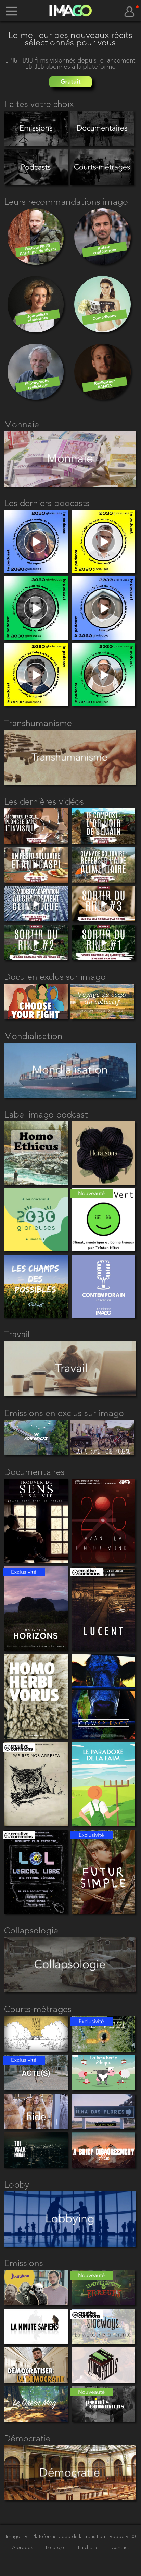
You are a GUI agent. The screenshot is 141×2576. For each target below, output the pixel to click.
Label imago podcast (46, 1115)
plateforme (99, 67)
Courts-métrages (38, 2010)
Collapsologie (31, 1931)
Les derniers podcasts (47, 504)
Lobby (17, 2185)
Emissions (24, 2264)
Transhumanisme (38, 724)
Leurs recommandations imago (66, 202)
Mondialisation (33, 1037)
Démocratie (27, 2439)
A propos (23, 2548)
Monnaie (22, 425)
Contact (120, 2548)
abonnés (59, 67)
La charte (89, 2548)
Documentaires (34, 1472)
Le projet (56, 2548)
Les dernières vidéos (44, 802)
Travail (17, 1335)
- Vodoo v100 (121, 2537)
